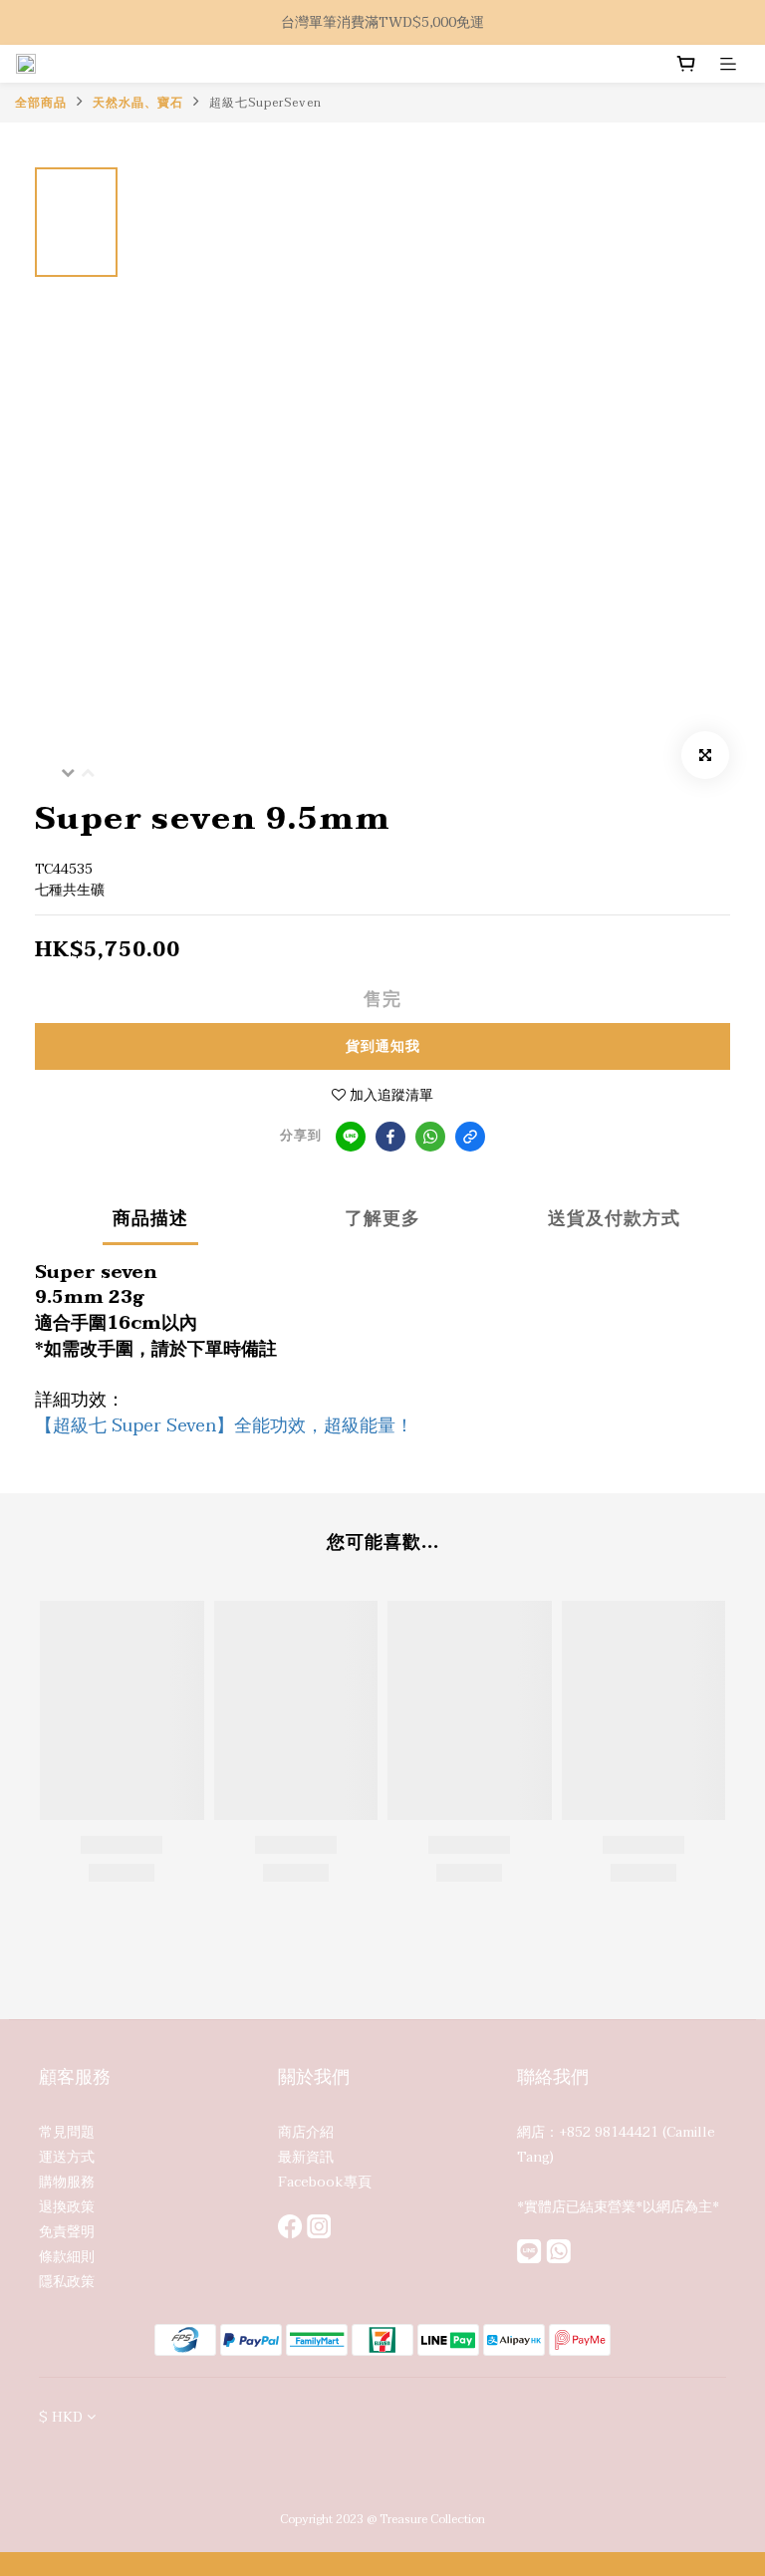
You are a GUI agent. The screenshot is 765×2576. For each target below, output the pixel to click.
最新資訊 (306, 2157)
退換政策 (67, 2207)
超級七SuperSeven (265, 103)
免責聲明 (67, 2232)
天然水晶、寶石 (138, 103)
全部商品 (41, 103)
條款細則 (67, 2257)
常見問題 (67, 2132)
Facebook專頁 (325, 2182)
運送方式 (67, 2157)
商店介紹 (306, 2132)
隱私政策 (67, 2282)
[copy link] (470, 1137)
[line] (351, 1137)
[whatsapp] (430, 1137)
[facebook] (390, 1137)
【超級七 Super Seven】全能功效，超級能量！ (224, 1426)
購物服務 (67, 2182)
